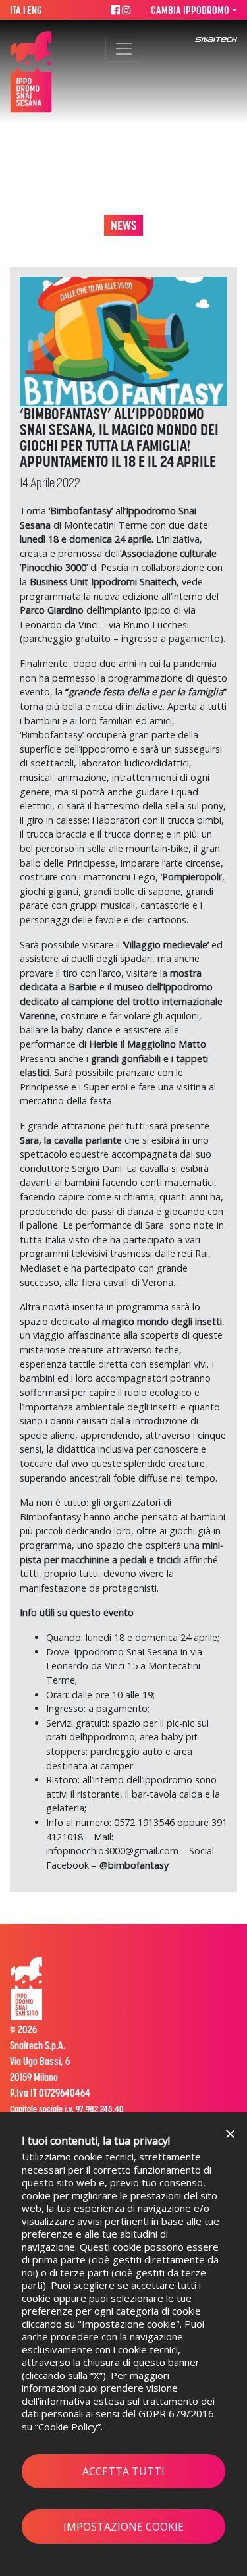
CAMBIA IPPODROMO (190, 10)
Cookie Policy (68, 2427)
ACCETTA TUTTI (123, 2471)
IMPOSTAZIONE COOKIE (123, 2527)
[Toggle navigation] (124, 49)
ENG (35, 10)
